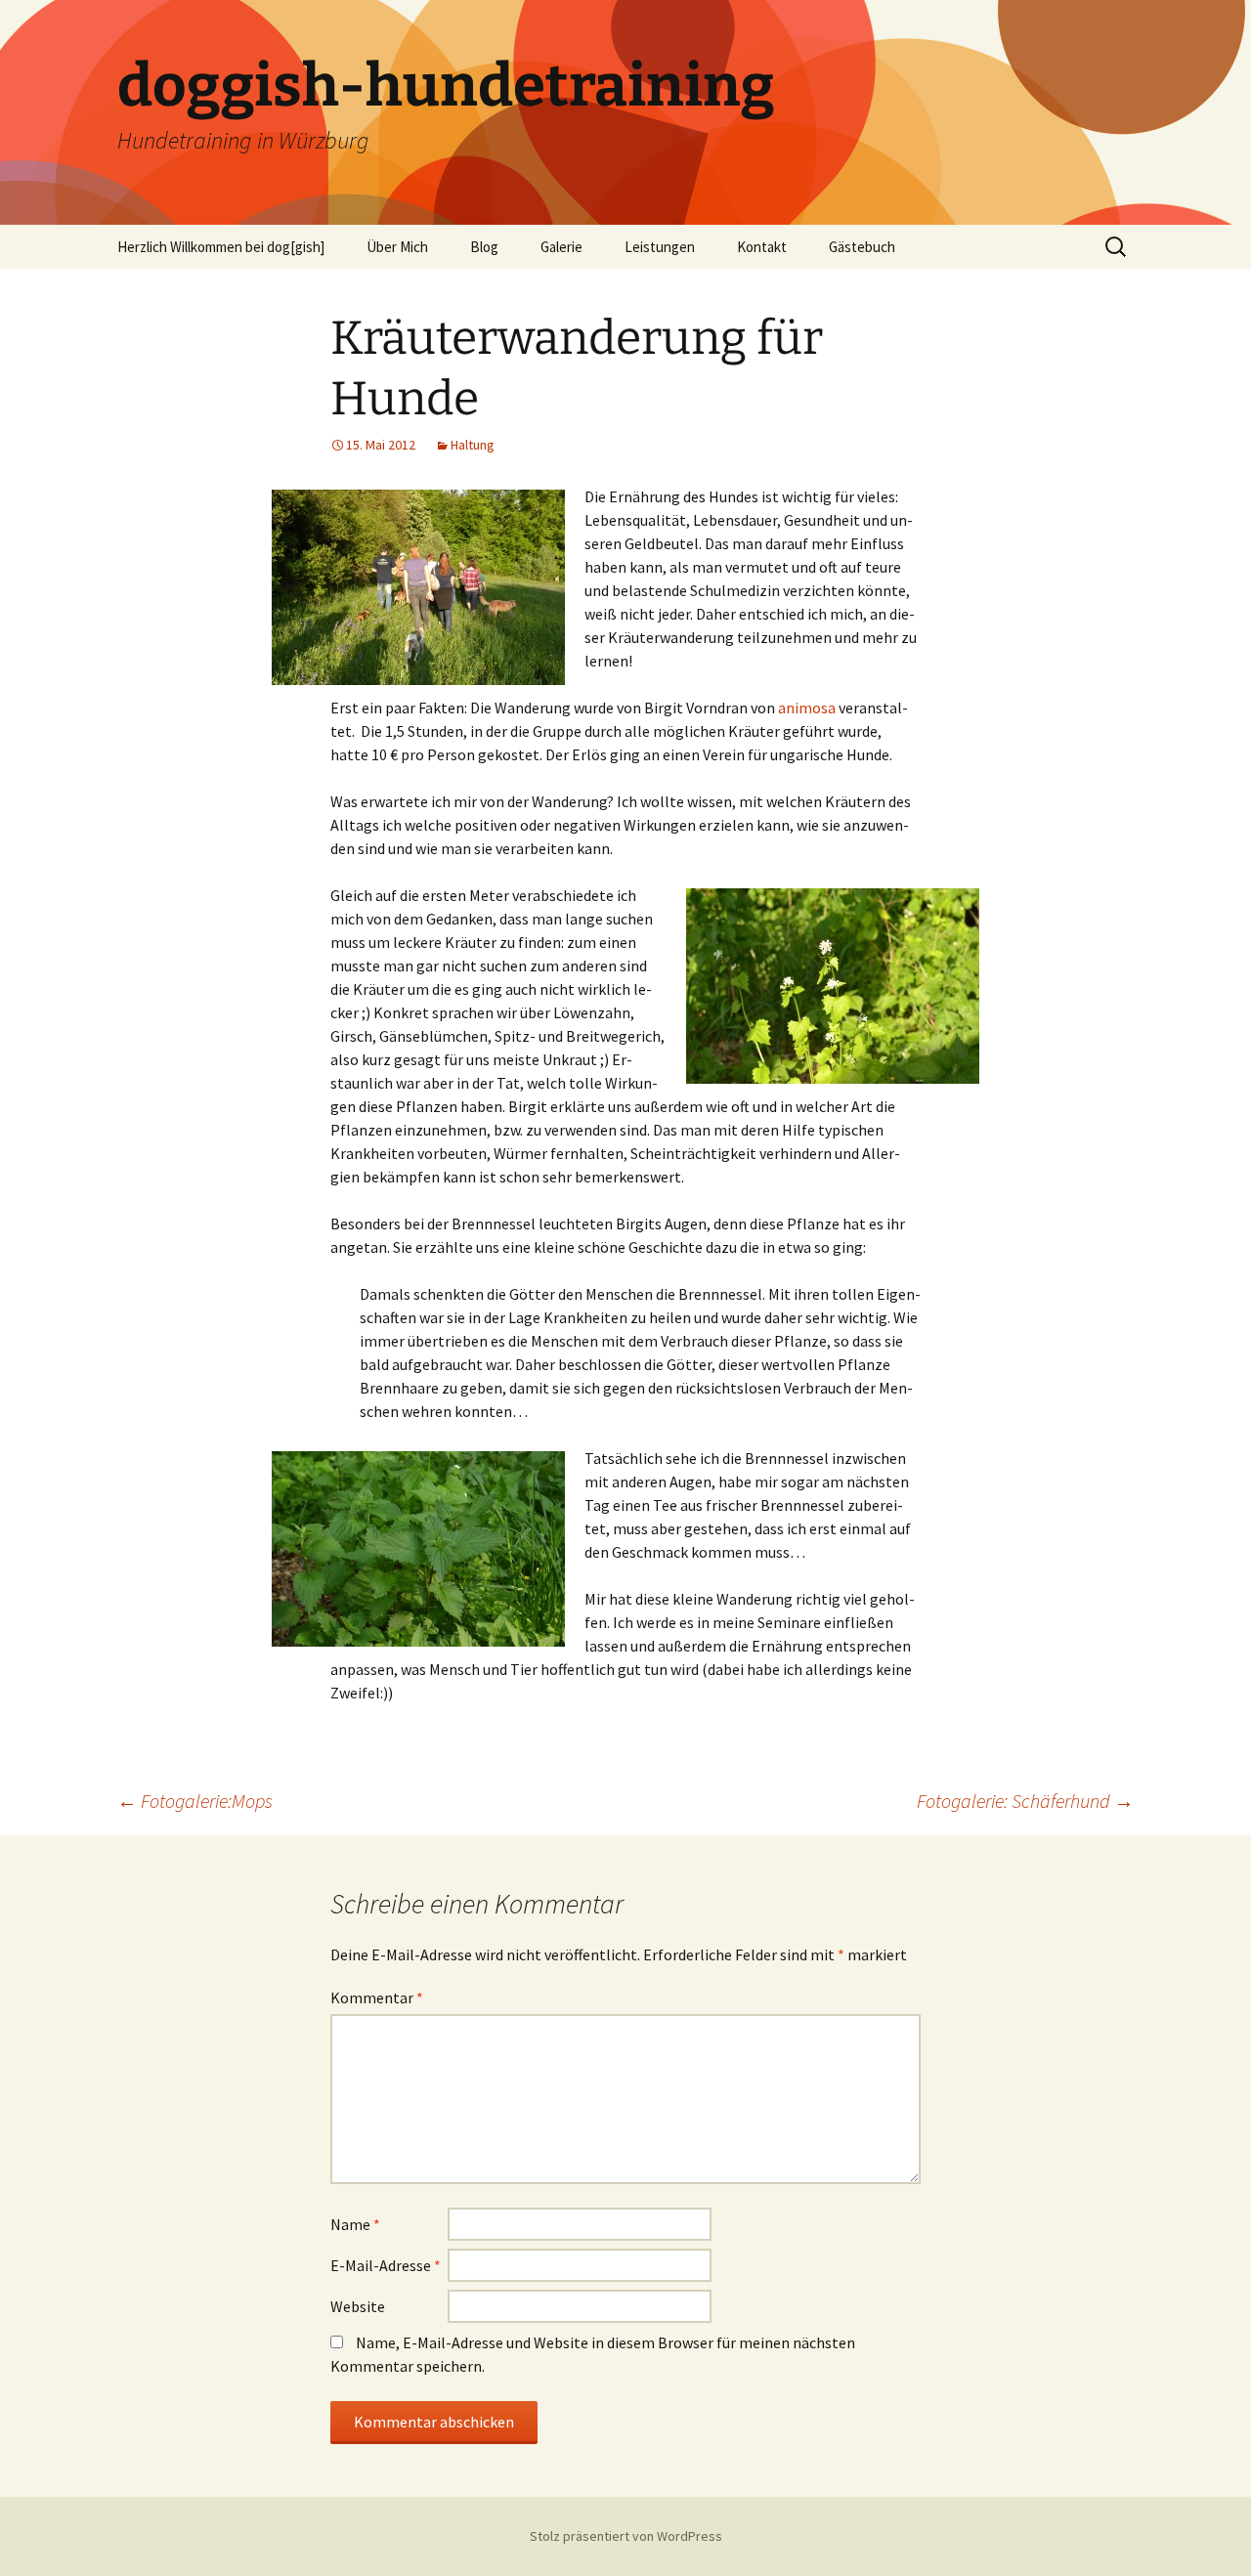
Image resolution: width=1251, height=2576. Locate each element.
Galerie (561, 247)
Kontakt (762, 247)
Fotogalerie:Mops (195, 1801)
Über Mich (397, 247)
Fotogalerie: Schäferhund (1025, 1801)
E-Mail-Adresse (386, 2265)
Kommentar (377, 1997)
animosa (807, 708)
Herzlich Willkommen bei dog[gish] (221, 247)
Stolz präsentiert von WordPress (626, 2536)
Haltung (473, 445)
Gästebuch (862, 247)
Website (358, 2306)
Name (355, 2224)
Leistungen (660, 247)
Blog (484, 247)
